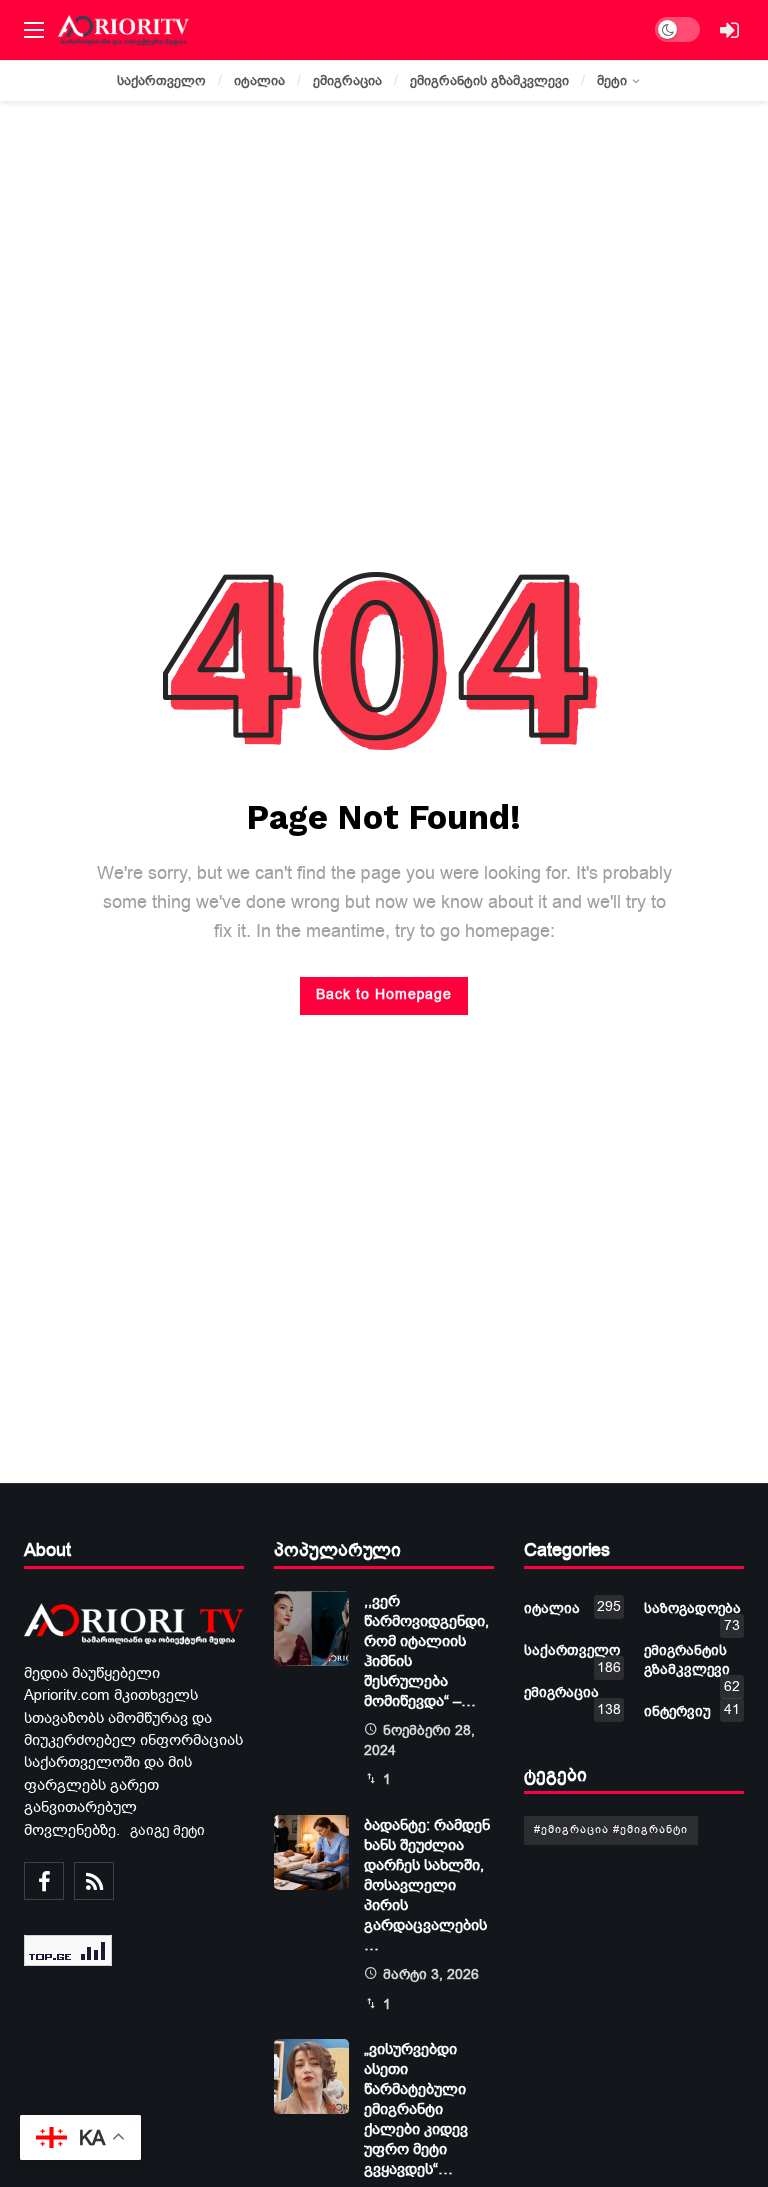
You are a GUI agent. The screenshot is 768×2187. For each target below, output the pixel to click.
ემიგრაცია (572, 1696)
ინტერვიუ (692, 1710)
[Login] (729, 30)
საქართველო (572, 1654)
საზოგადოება (692, 1612)
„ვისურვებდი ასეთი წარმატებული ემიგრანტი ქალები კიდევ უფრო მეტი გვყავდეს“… (416, 2109)
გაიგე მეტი (167, 1830)
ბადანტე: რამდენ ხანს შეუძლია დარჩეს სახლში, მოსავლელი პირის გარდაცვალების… (427, 1885)
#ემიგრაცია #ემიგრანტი (611, 1829)
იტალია (572, 1607)
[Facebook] (44, 1881)
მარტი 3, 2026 (431, 1974)
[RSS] (94, 1881)
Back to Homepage (384, 994)
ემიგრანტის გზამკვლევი (692, 1664)
